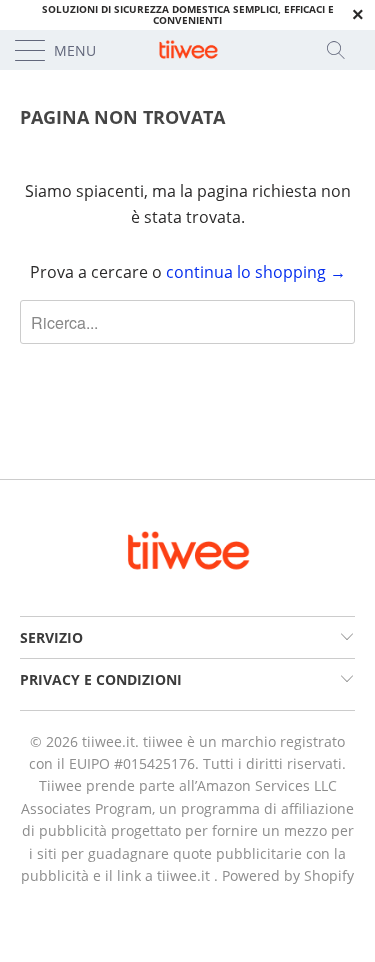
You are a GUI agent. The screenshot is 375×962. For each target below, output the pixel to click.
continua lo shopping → (256, 272)
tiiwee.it (108, 741)
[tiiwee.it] (188, 50)
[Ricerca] (342, 50)
